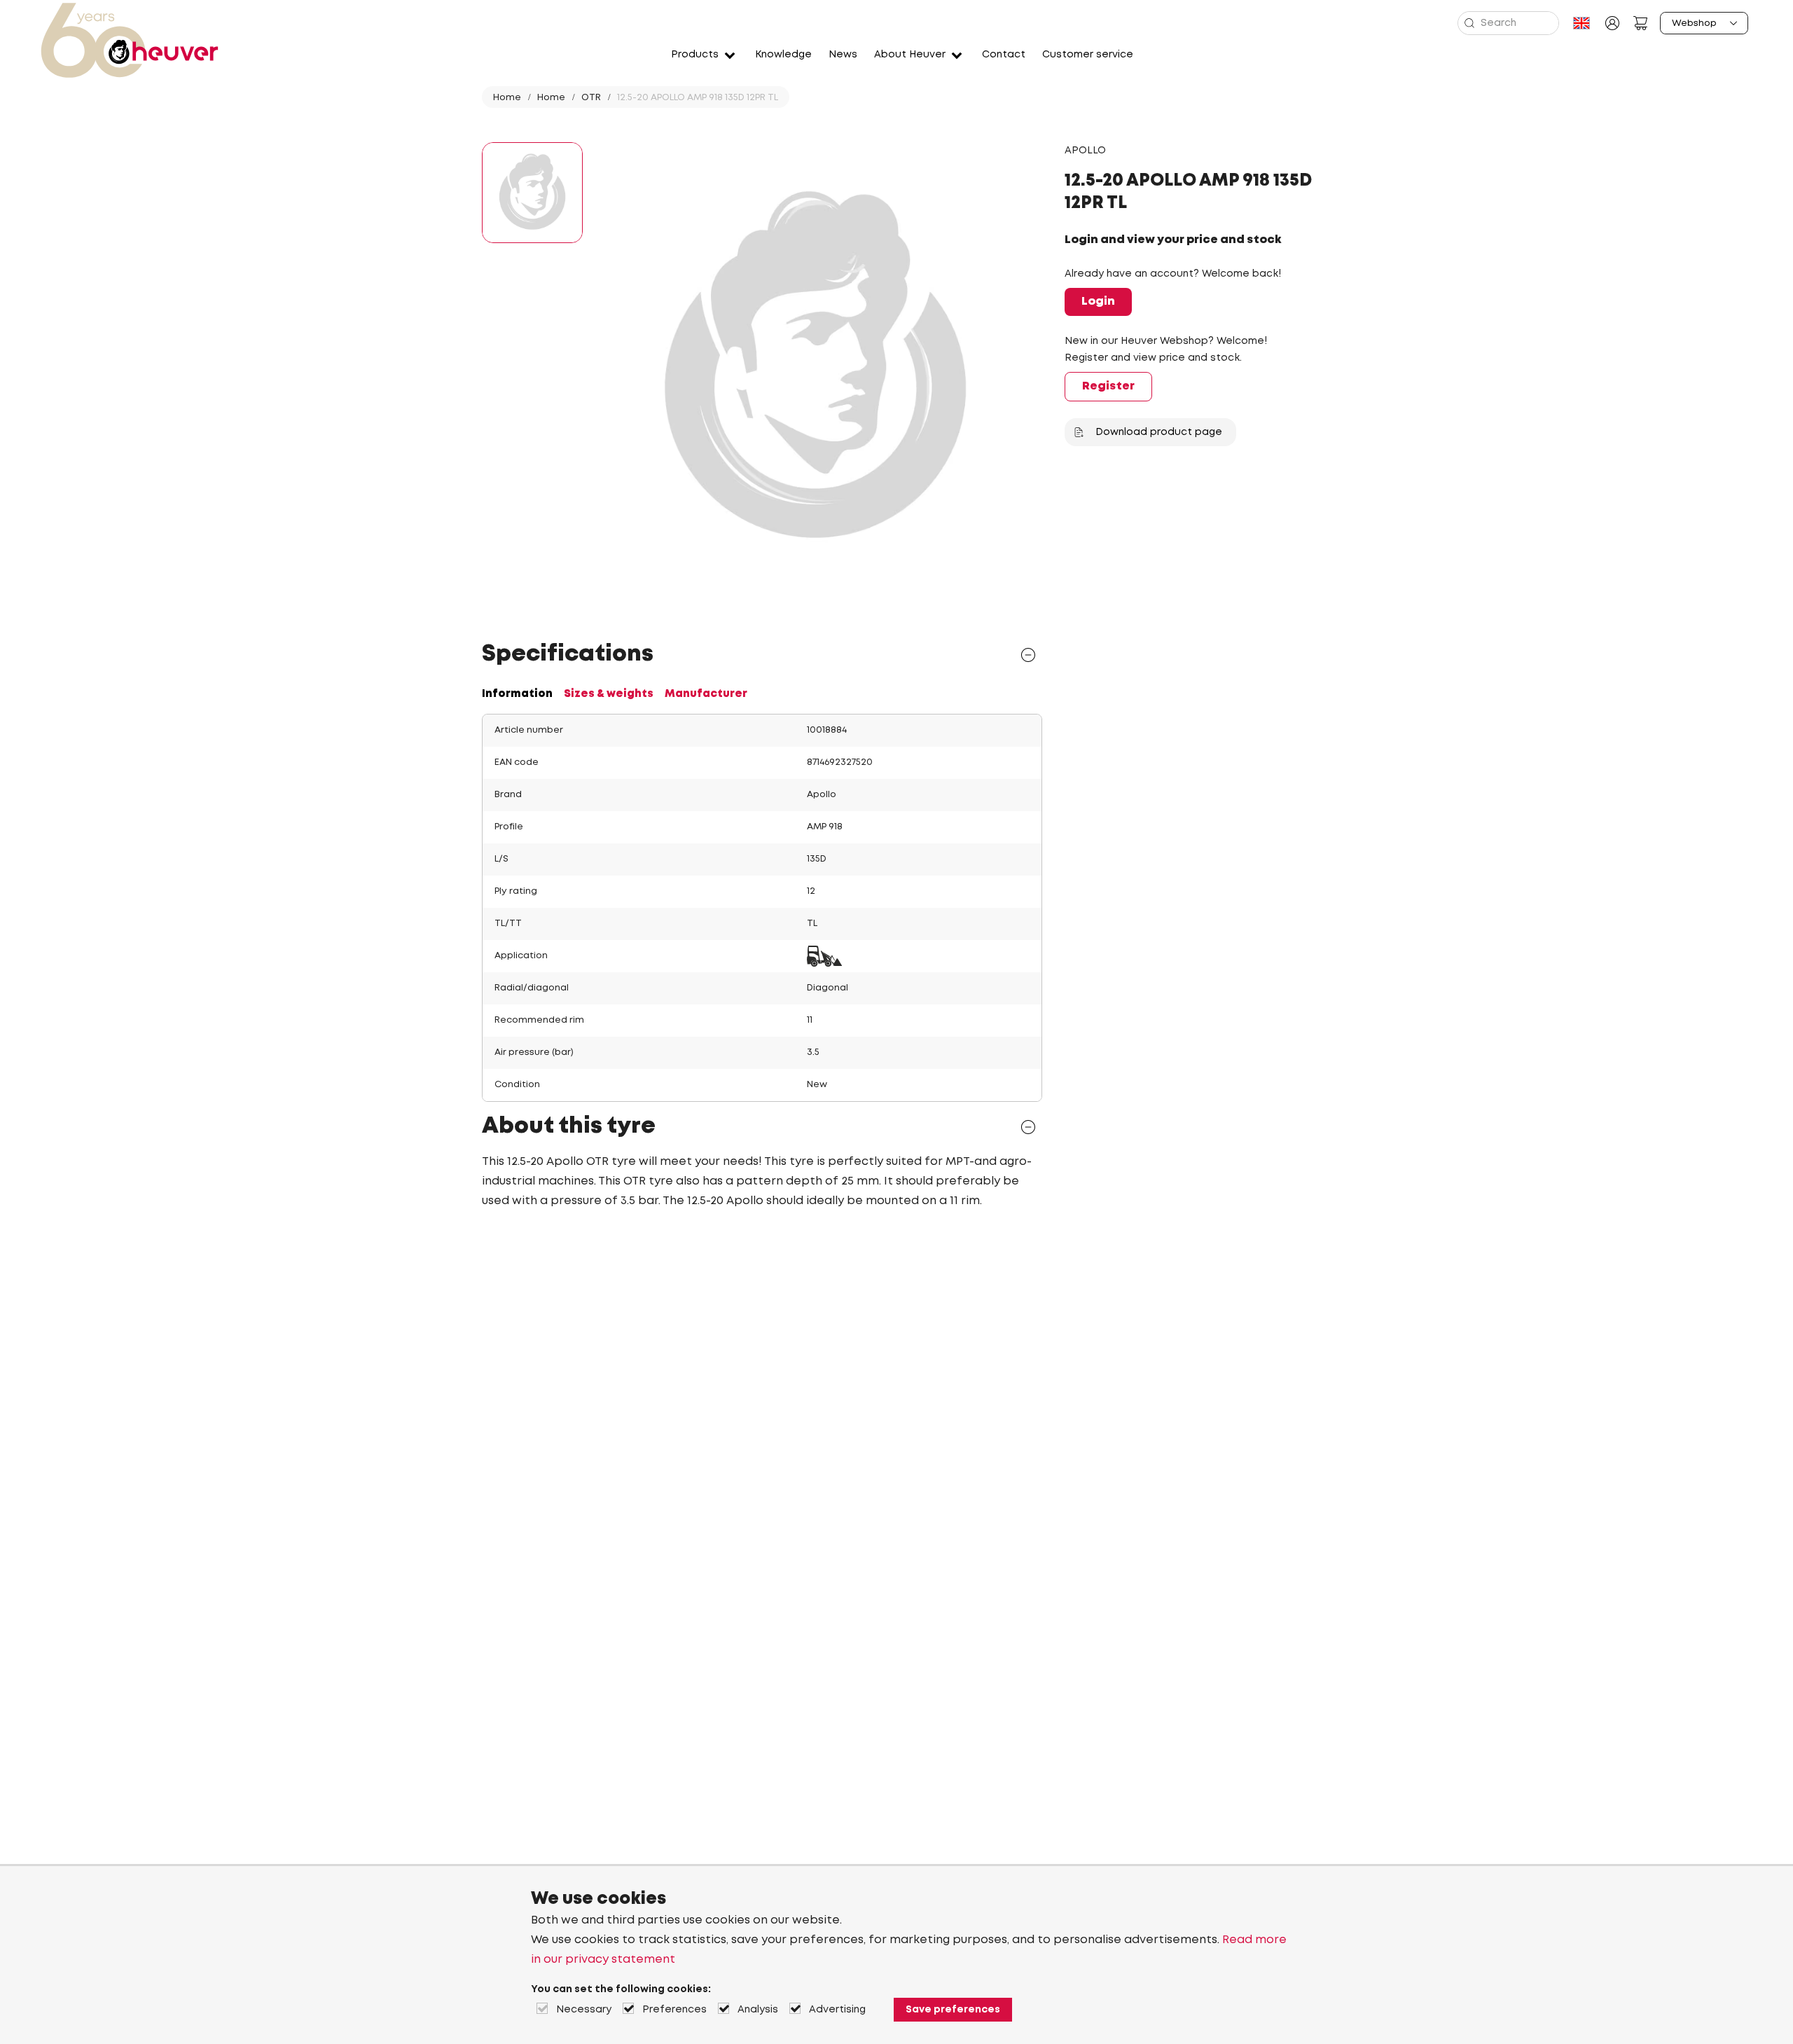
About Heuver (910, 55)
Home (507, 98)
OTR (591, 98)
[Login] (1612, 23)
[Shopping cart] (1640, 23)
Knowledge (783, 55)
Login (1098, 302)
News (843, 55)
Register (1108, 386)
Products (695, 55)
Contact (1004, 55)
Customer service (1088, 55)
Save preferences (953, 2010)
